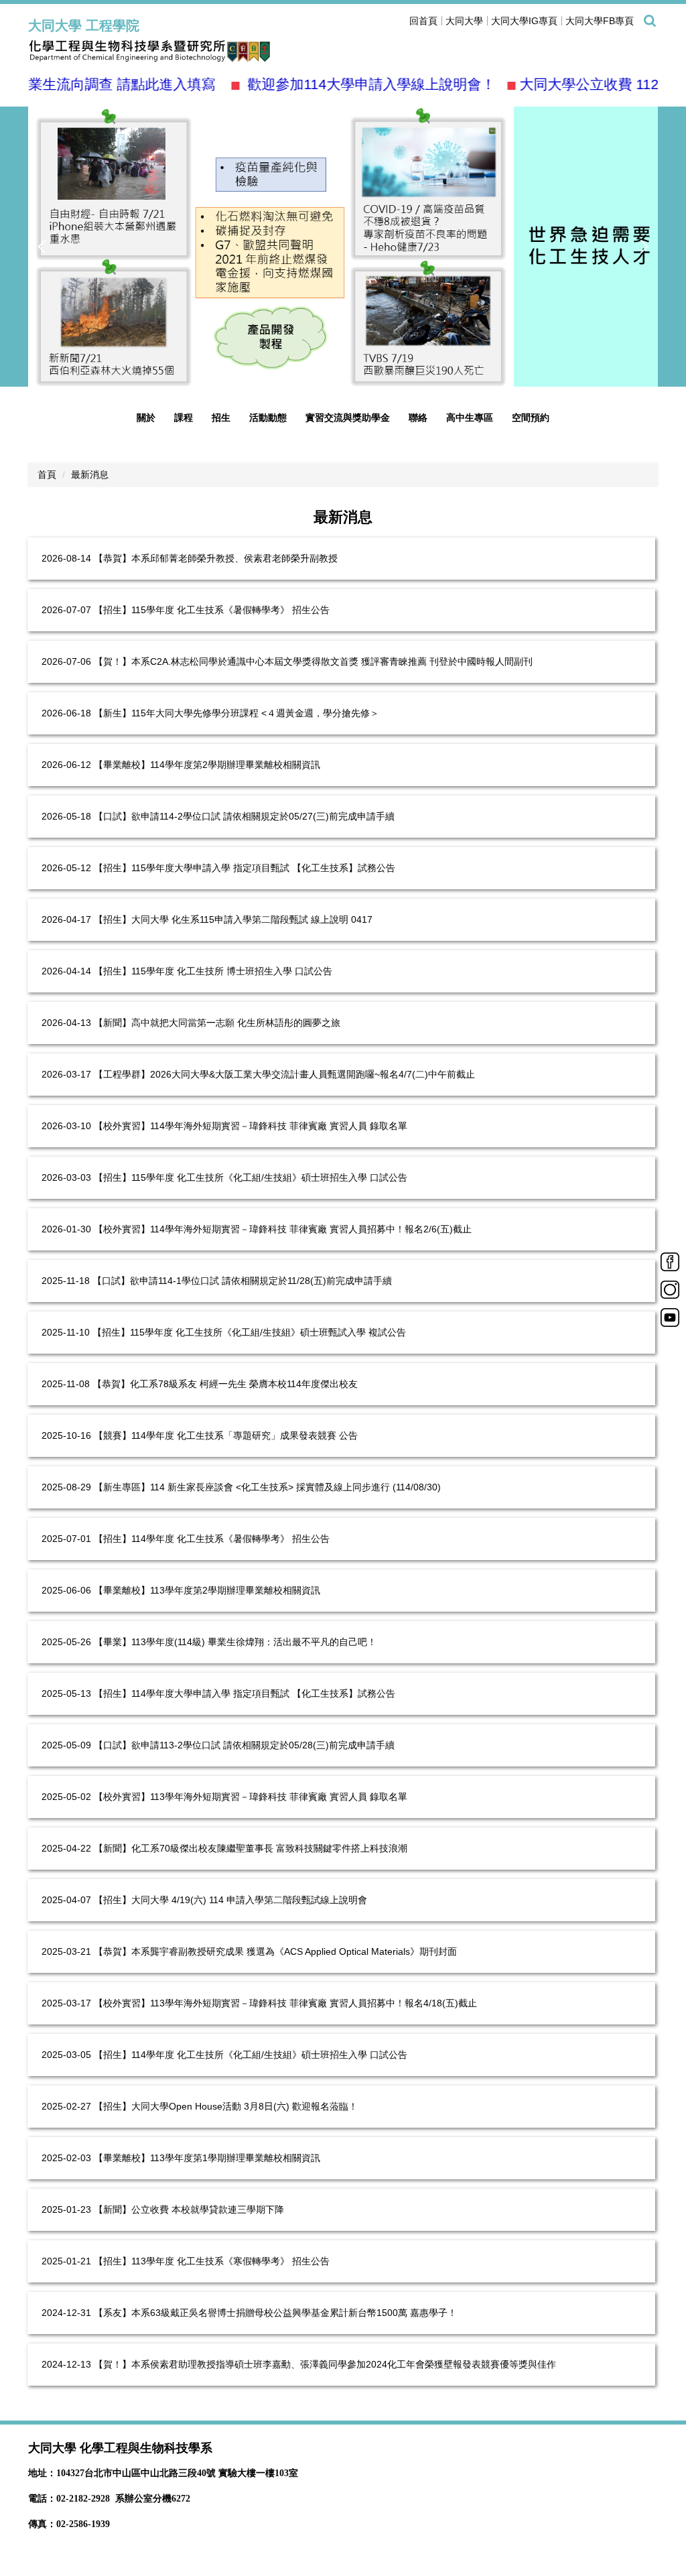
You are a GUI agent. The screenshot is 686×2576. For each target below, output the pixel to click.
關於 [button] (146, 417)
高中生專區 (470, 417)
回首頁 (423, 21)
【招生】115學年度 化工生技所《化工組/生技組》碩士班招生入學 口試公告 (251, 1177)
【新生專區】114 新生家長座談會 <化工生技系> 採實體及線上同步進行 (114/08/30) (267, 1487)
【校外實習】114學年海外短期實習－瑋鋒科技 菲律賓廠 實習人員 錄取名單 (251, 1126)
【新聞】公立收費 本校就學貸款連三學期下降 (189, 2209)
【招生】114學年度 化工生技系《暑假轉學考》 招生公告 (212, 1539)
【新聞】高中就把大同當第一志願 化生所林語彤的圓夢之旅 (217, 1023)
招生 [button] (221, 417)
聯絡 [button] (418, 417)
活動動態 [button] (268, 417)
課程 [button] (184, 417)
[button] (45, 247)
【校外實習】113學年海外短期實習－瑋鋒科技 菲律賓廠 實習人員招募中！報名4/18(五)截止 (285, 2003)
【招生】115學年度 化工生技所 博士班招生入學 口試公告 (213, 971)
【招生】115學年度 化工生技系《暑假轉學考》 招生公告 (212, 610)
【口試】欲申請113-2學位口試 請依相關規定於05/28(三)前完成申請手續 (244, 1745)
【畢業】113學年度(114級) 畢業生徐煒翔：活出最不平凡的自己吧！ (235, 1642)
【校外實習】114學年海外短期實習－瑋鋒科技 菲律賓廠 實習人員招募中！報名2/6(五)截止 (283, 1229)
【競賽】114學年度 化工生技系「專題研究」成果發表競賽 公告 (226, 1435)
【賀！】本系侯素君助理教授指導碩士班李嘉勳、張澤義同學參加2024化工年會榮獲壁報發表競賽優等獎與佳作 (325, 2364)
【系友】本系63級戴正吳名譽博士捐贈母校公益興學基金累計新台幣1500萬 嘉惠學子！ (275, 2313)
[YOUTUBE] (670, 1317)
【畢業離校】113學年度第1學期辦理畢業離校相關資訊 (207, 2158)
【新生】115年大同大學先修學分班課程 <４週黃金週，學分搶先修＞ (236, 713)
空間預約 (531, 417)
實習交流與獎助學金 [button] (348, 417)
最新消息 (90, 474)
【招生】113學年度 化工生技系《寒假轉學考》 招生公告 (212, 2261)
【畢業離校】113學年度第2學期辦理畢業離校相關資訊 (207, 1590)
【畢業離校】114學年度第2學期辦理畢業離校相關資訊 (207, 765)
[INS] (670, 1289)
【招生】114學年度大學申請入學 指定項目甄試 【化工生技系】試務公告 (245, 1693)
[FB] (670, 1261)
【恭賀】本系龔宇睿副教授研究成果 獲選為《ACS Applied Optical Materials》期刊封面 (275, 1951)
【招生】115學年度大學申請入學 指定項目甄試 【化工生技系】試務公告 (245, 868)
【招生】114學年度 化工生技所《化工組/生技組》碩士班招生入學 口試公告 (251, 2055)
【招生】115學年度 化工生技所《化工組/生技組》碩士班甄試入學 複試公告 (249, 1332)
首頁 (47, 474)
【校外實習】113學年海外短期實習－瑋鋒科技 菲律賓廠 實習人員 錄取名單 (251, 1797)
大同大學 (464, 21)
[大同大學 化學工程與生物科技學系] (169, 51)
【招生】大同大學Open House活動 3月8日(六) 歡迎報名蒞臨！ (226, 2106)
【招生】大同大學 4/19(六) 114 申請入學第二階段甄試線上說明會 (230, 1900)
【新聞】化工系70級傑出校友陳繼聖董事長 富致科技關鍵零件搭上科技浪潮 (251, 1848)
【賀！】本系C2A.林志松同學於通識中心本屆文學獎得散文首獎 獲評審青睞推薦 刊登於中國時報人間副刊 (313, 661)
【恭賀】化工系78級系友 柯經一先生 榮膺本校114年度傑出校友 (225, 1384)
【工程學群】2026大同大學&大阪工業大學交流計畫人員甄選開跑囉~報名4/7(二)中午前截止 (284, 1074)
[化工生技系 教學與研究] (343, 247)
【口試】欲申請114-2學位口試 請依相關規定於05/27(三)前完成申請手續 (244, 816)
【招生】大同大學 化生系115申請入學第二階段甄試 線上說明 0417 (233, 919)
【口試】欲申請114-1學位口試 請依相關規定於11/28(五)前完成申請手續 (242, 1281)
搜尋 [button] (650, 21)
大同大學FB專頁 (600, 21)
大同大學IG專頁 (524, 21)
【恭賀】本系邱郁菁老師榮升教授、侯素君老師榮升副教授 (216, 558)
